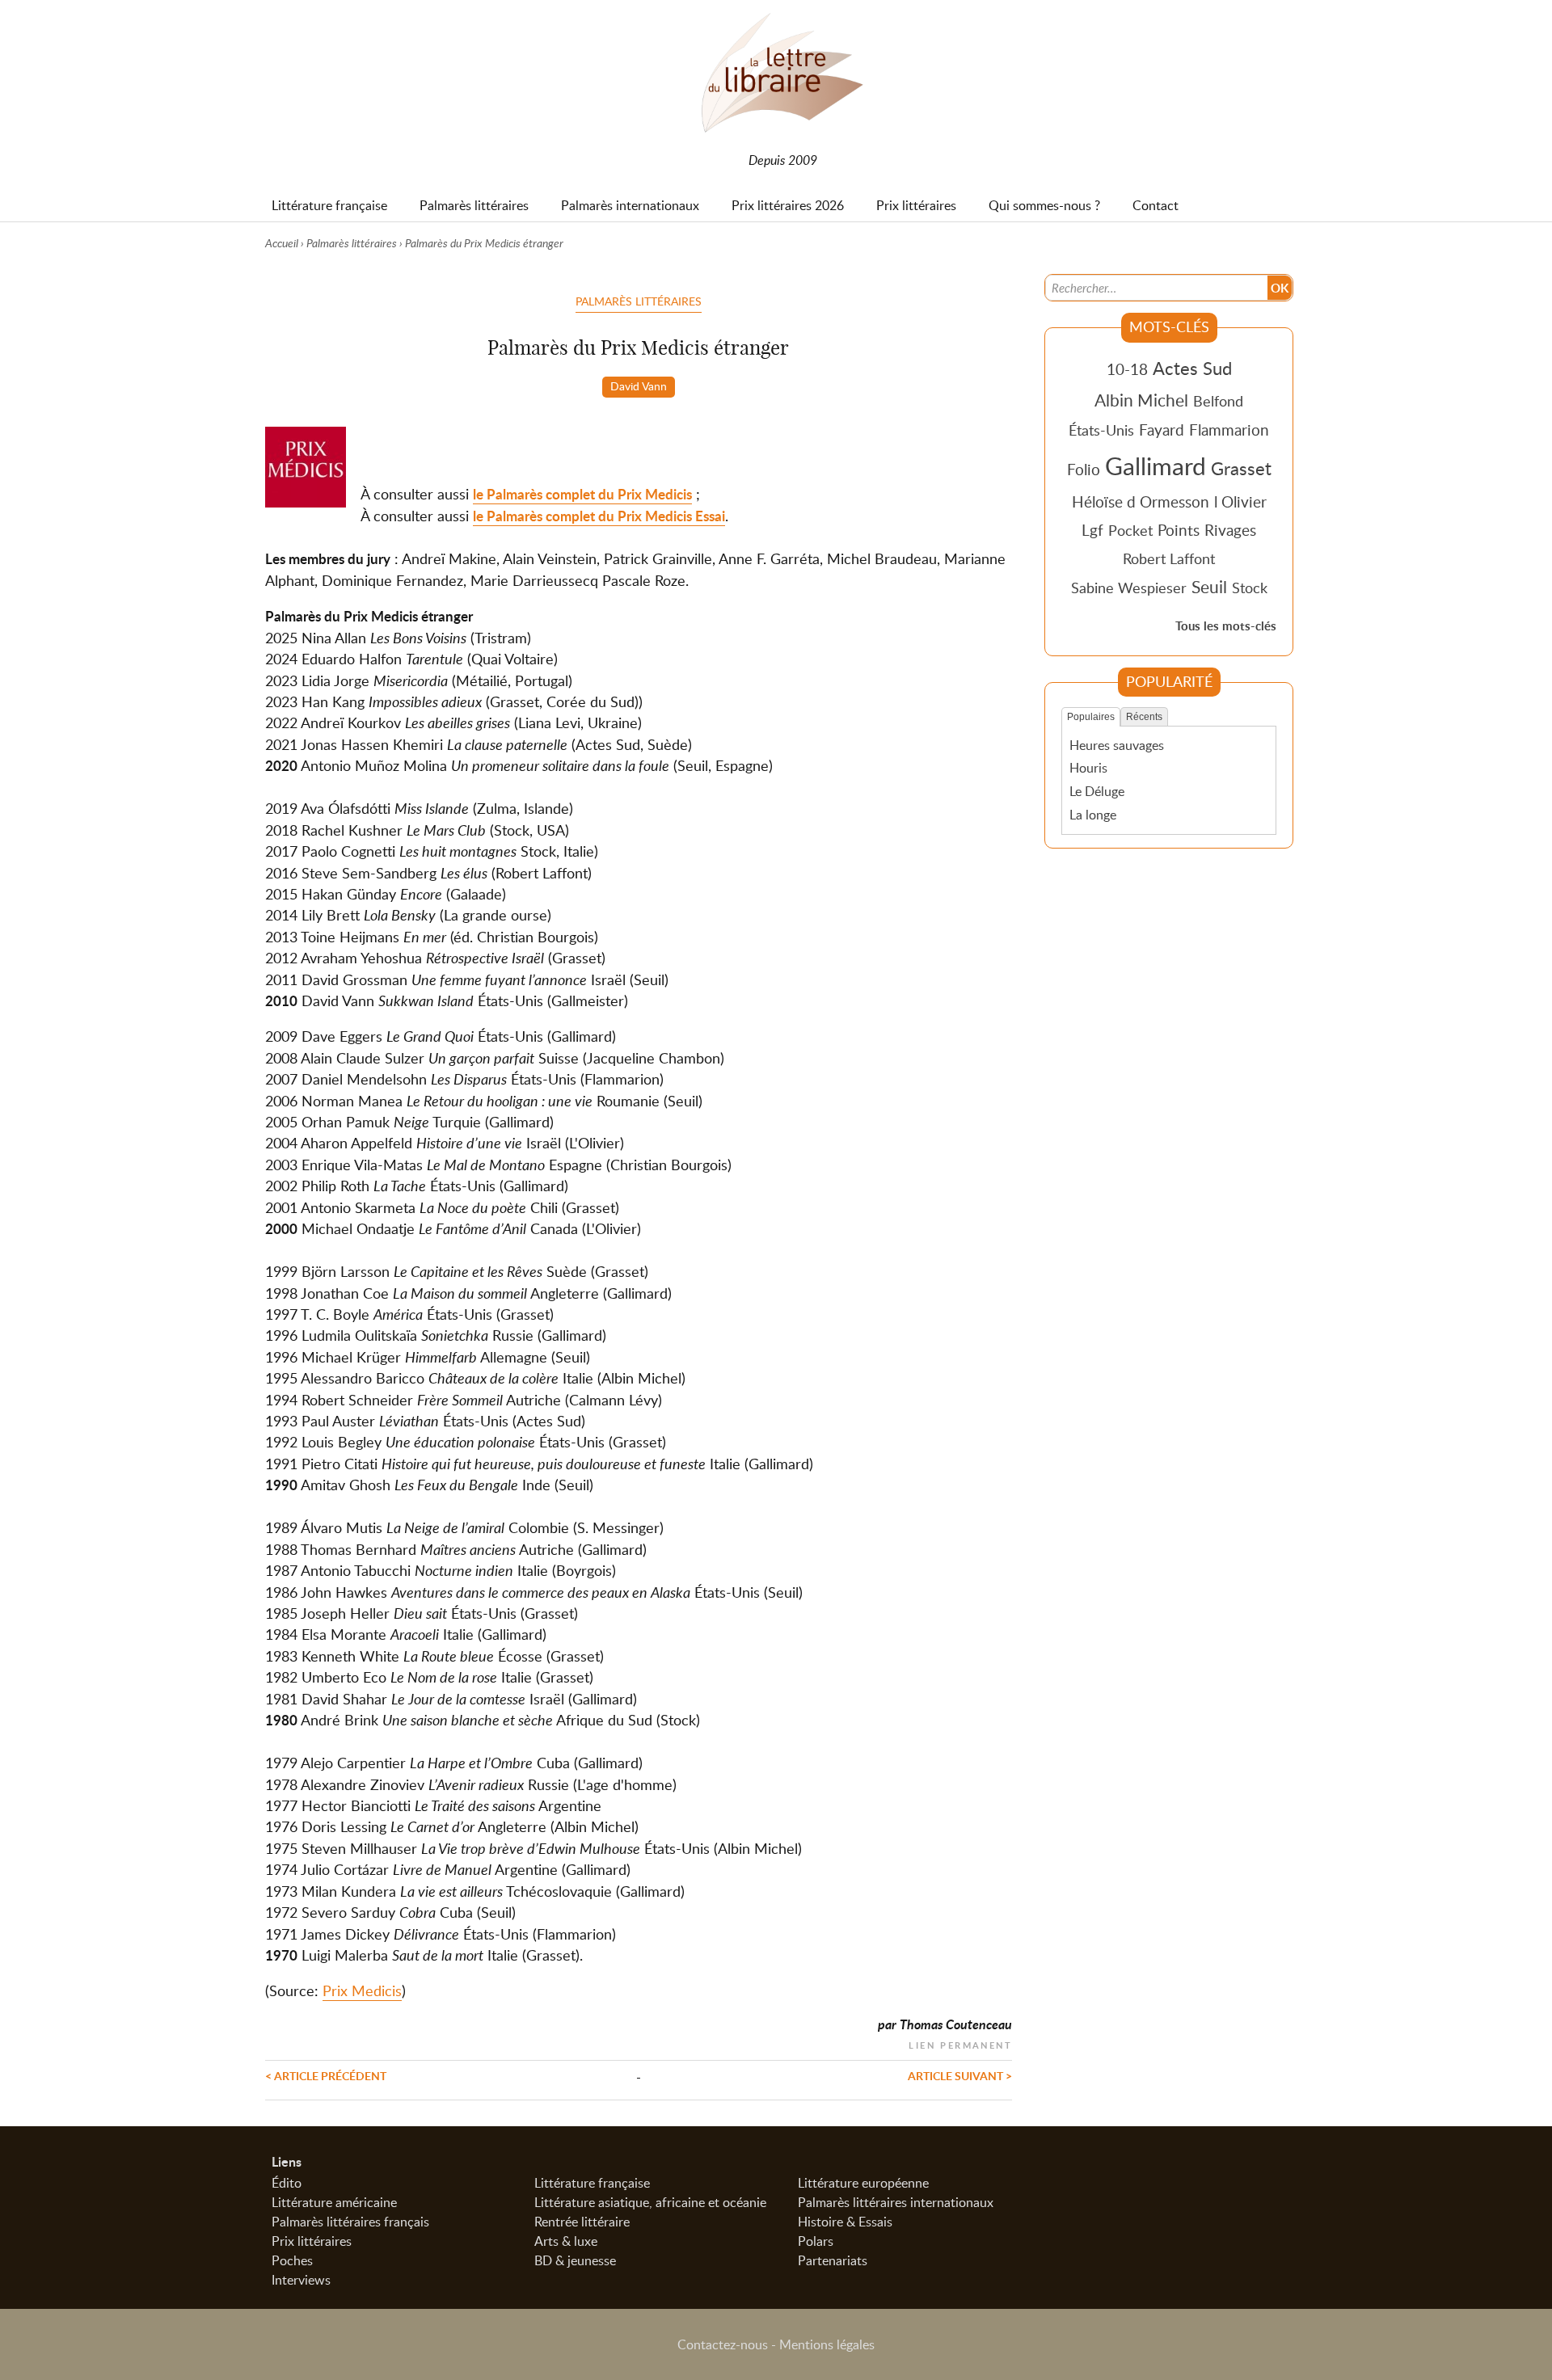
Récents (1144, 717)
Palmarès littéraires (352, 243)
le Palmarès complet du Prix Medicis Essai (599, 516)
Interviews (301, 2280)
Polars (816, 2241)
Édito (287, 2183)
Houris (1088, 768)
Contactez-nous (723, 2344)
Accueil (282, 243)
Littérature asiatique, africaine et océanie (650, 2202)
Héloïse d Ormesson (1141, 501)
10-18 (1127, 369)
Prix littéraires (312, 2241)
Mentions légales (827, 2344)
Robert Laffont (1169, 558)
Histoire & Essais (845, 2222)
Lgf (1092, 530)
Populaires (1091, 717)
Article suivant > (960, 2075)
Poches (292, 2260)
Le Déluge (1097, 791)
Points (1179, 530)
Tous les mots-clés (1226, 626)
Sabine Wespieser (1129, 588)
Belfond (1218, 401)
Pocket (1130, 530)
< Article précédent (326, 2075)
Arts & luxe (566, 2241)
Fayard (1162, 430)
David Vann (639, 385)
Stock (1250, 588)
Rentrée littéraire (582, 2222)
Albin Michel (1141, 400)
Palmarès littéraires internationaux (896, 2202)
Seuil (1209, 587)
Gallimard (1156, 465)
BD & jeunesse (575, 2260)
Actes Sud (1192, 368)
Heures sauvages (1117, 745)
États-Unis (1101, 430)
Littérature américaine (334, 2202)
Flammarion (1229, 430)
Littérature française (592, 2183)
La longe (1093, 815)
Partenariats (833, 2260)
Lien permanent (960, 2043)
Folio (1084, 469)
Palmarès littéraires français (350, 2222)
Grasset (1241, 468)
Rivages (1230, 530)
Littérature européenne (863, 2183)
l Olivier (1240, 501)
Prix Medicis (362, 1990)
